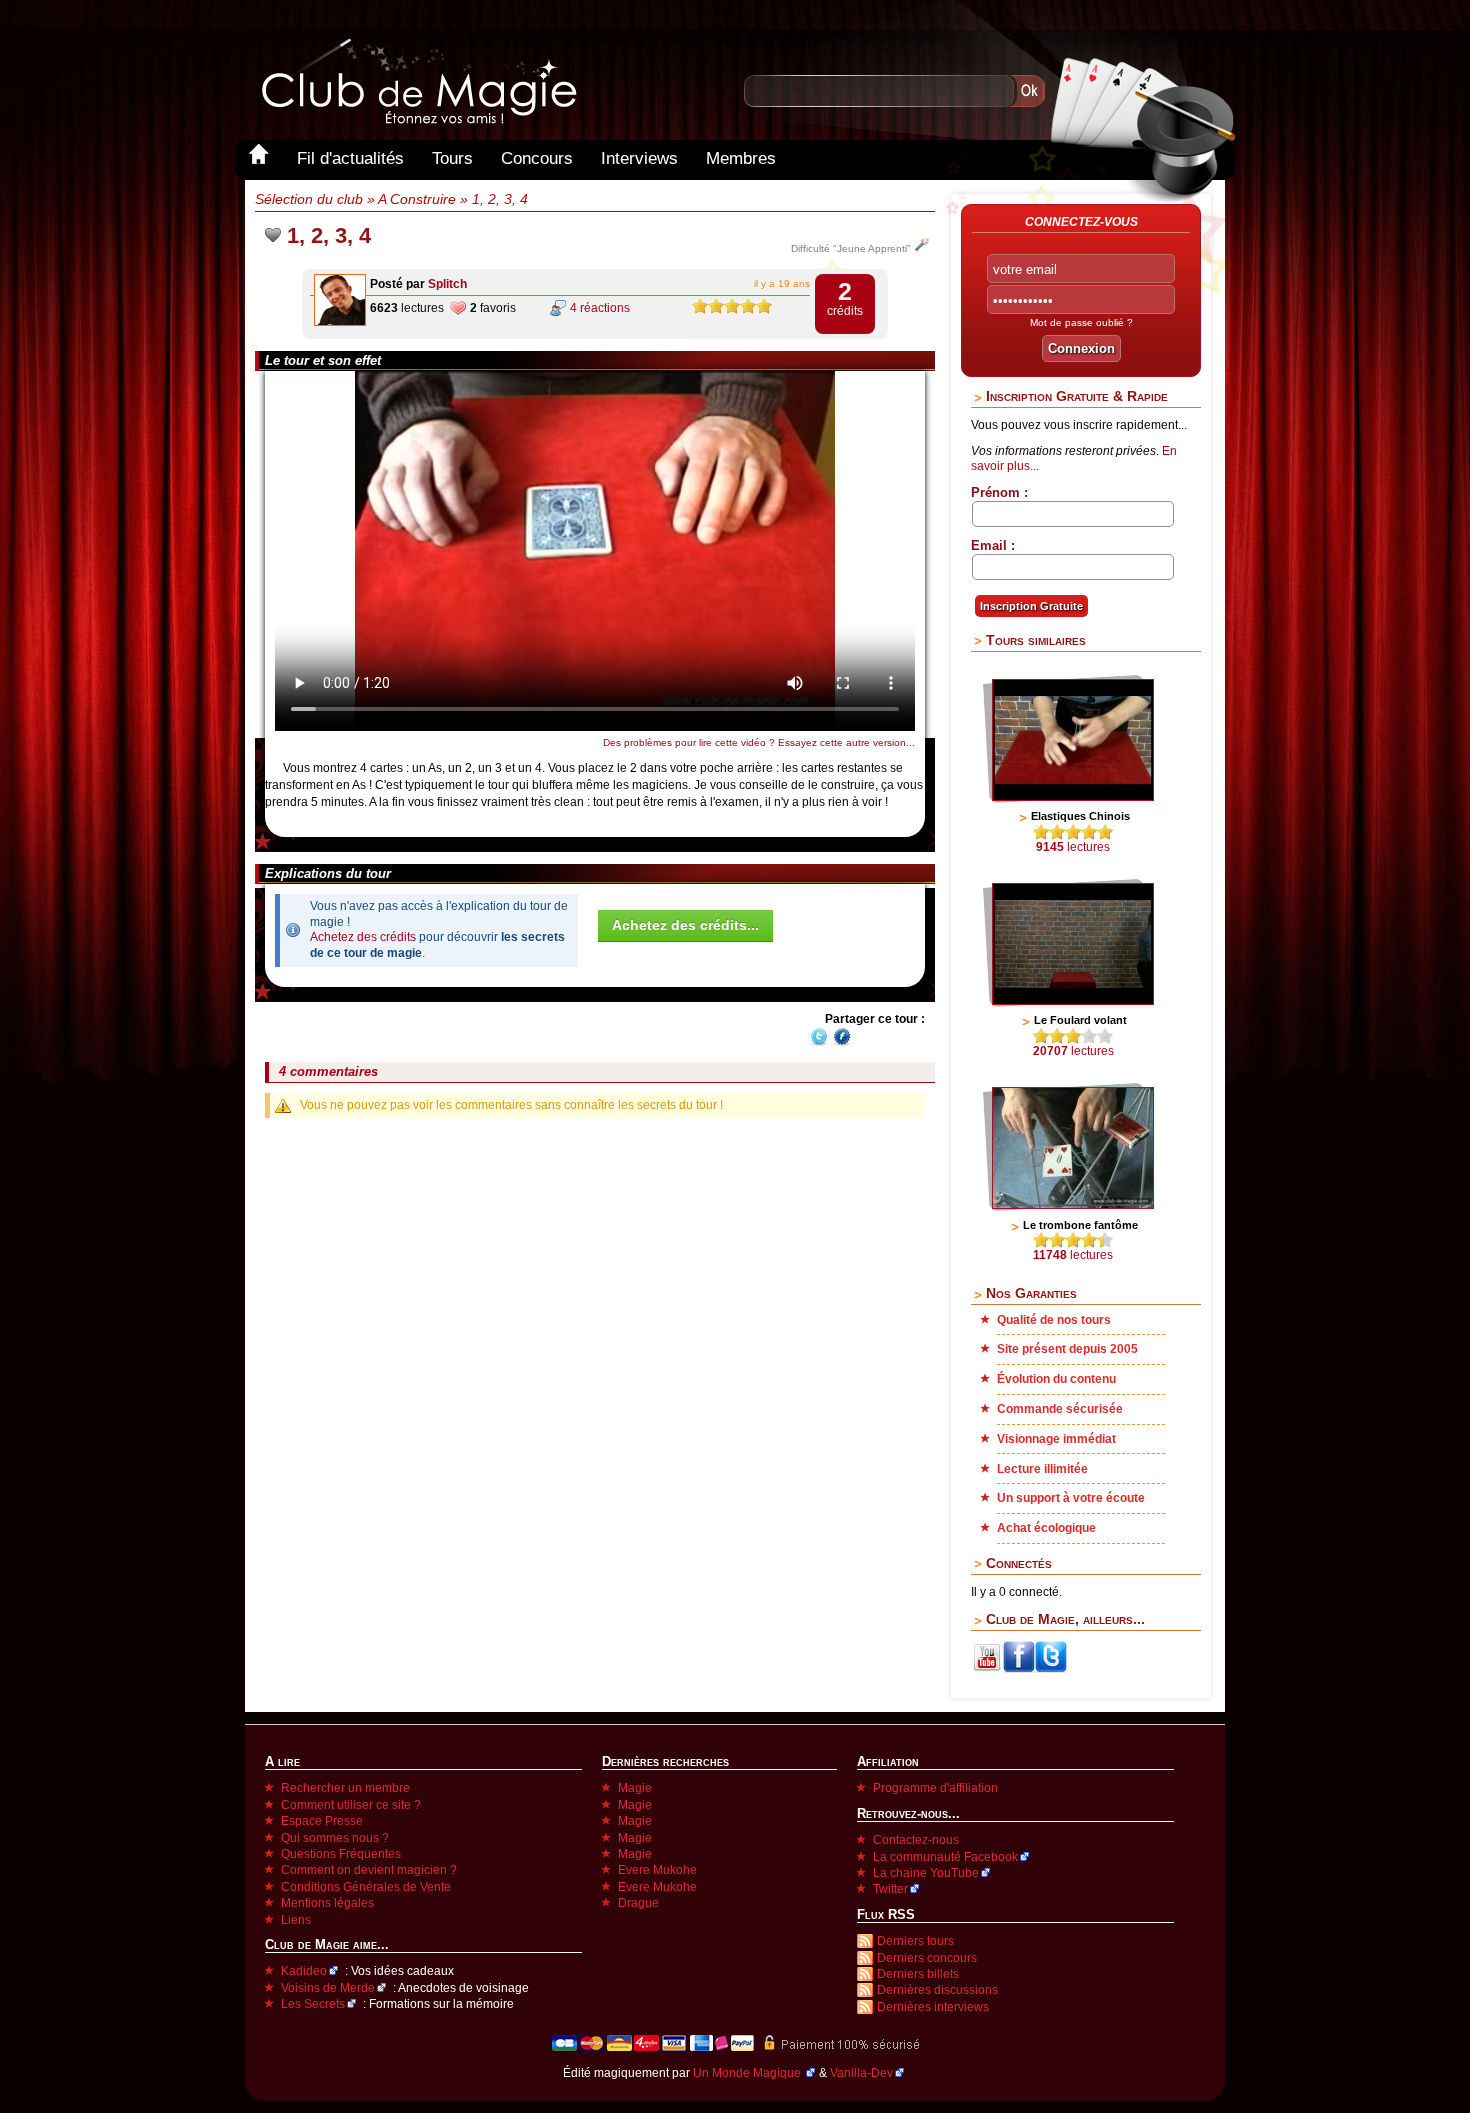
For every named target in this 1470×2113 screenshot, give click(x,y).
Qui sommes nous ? (335, 1838)
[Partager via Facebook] (842, 1043)
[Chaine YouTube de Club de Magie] (987, 1669)
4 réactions (600, 308)
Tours (452, 158)
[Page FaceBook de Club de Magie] (1019, 1669)
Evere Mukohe (657, 1870)
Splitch (447, 284)
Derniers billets (918, 1974)
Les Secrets (313, 2004)
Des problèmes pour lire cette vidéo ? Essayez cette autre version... (759, 742)
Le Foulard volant (1080, 1020)
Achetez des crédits (363, 937)
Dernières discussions (937, 1990)
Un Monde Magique (748, 2073)
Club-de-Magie (418, 81)
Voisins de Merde (328, 1988)
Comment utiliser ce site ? (351, 1805)
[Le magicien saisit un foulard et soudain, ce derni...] (1073, 1001)
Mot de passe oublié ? (1081, 322)
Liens (296, 1920)
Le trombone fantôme (1080, 1225)
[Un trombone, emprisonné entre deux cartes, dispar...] (1073, 1205)
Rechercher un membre (345, 1788)
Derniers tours (915, 1941)
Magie (635, 1788)
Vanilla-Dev (861, 2073)
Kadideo (304, 1971)
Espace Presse (322, 1821)
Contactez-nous (916, 1840)
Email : (993, 545)
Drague (638, 1903)
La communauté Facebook (945, 1857)
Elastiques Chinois (1080, 816)
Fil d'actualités (350, 158)
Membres (741, 158)
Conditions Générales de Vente (366, 1887)
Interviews (639, 158)
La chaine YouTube (926, 1873)
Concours (537, 158)
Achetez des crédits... (685, 925)
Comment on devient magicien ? (369, 1870)
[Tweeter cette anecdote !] (819, 1043)
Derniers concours (927, 1958)
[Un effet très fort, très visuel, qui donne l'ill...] (1073, 797)
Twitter (890, 1889)
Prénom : (999, 492)
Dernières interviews (933, 2007)
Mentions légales (327, 1903)
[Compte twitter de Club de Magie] (1051, 1669)
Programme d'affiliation (935, 1788)
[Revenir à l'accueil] (259, 158)
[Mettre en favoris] (273, 235)
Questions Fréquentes (341, 1854)
